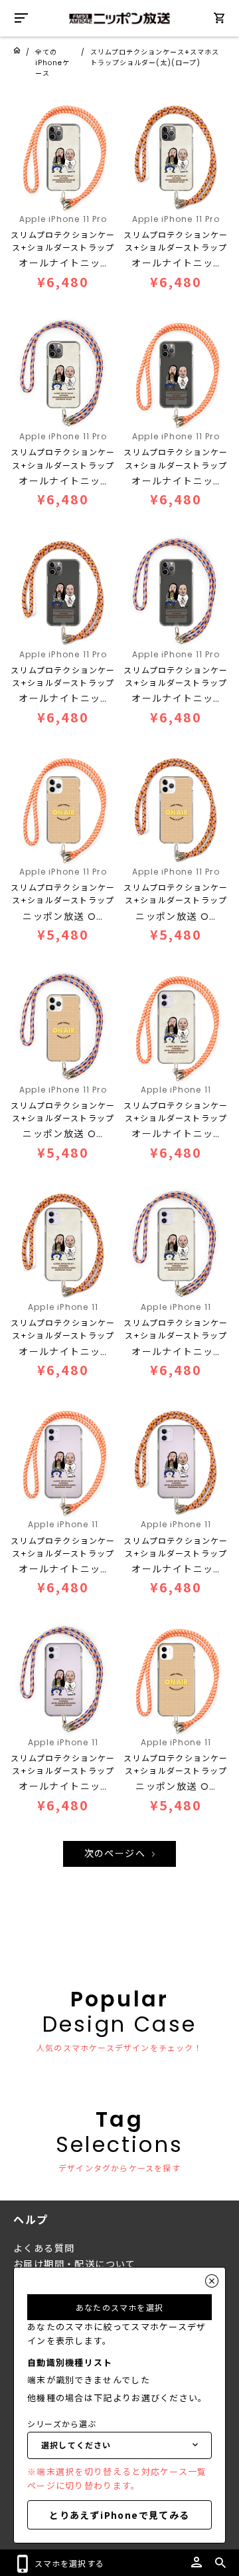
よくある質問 (44, 2248)
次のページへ (117, 1854)
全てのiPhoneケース (52, 63)
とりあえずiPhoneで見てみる (119, 2515)
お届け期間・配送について (75, 2264)
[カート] (219, 20)
